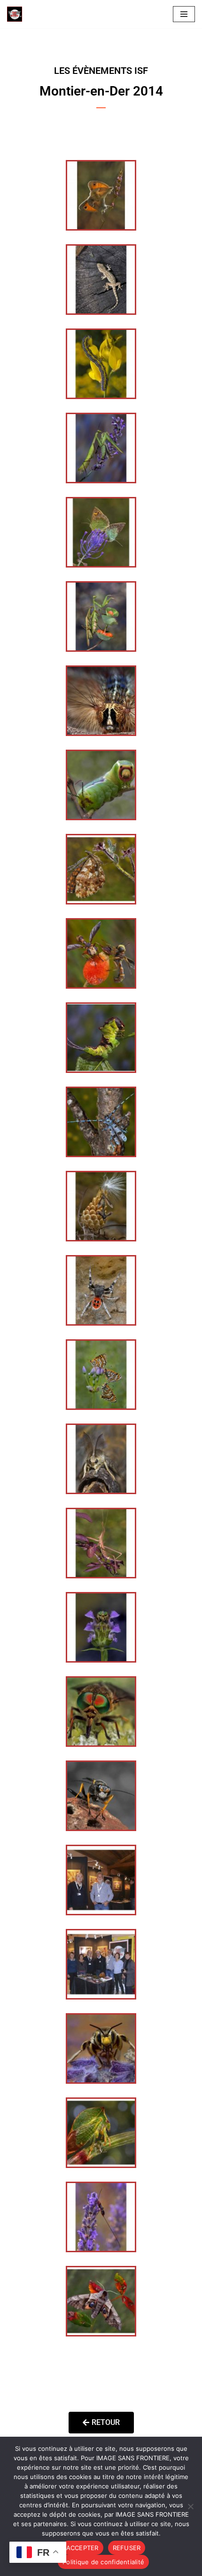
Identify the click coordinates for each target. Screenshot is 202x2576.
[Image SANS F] (17, 14)
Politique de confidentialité (103, 2562)
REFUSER (127, 2548)
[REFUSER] (190, 2506)
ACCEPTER (82, 2548)
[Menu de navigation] (184, 14)
